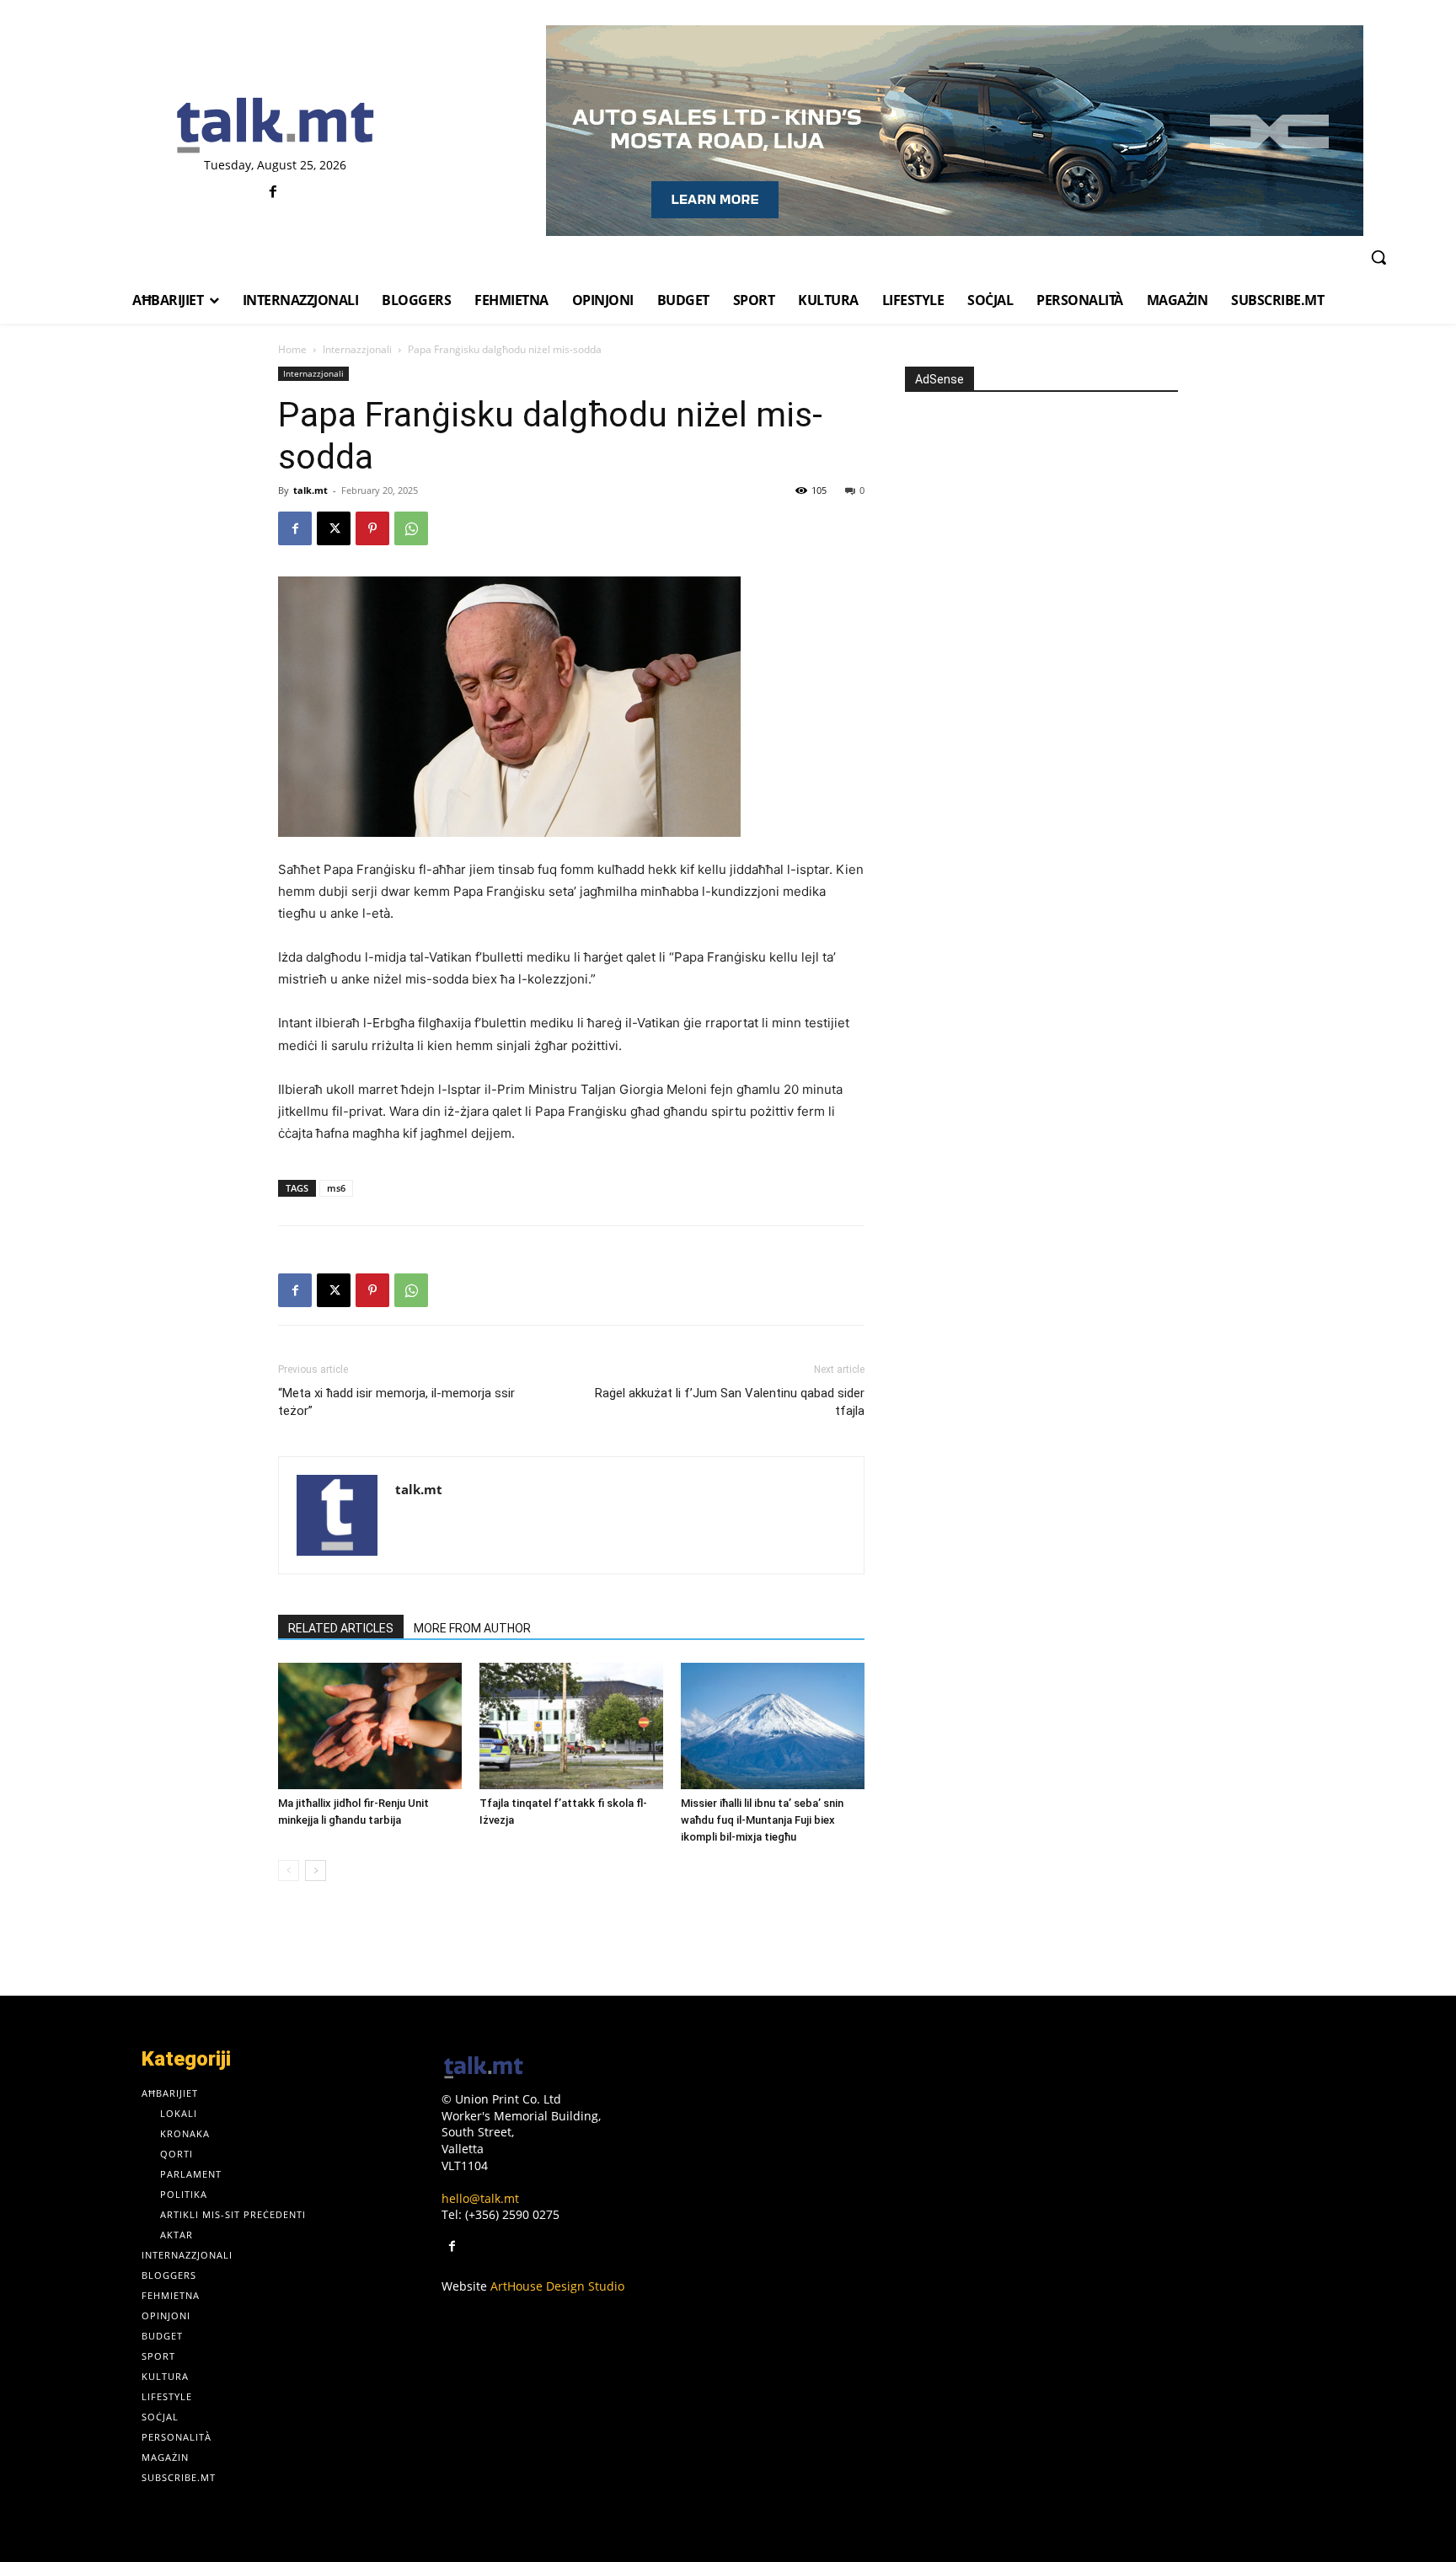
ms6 (336, 1188)
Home (292, 349)
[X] (334, 528)
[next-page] (316, 1871)
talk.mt (310, 490)
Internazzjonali (357, 349)
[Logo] (275, 126)
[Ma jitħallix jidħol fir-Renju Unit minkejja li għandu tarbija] (370, 1726)
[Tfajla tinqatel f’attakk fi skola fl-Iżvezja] (571, 1726)
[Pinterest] (372, 528)
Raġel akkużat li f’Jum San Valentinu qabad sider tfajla (730, 1402)
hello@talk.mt (480, 2198)
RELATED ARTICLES (341, 1628)
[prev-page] (289, 1871)
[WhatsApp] (411, 528)
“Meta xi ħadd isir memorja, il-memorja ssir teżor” (396, 1402)
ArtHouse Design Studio (557, 2286)
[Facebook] (273, 193)
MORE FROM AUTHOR (472, 1628)
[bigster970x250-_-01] (954, 131)
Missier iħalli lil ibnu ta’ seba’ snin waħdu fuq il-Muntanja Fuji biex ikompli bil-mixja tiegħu (762, 1820)
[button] (1378, 257)
